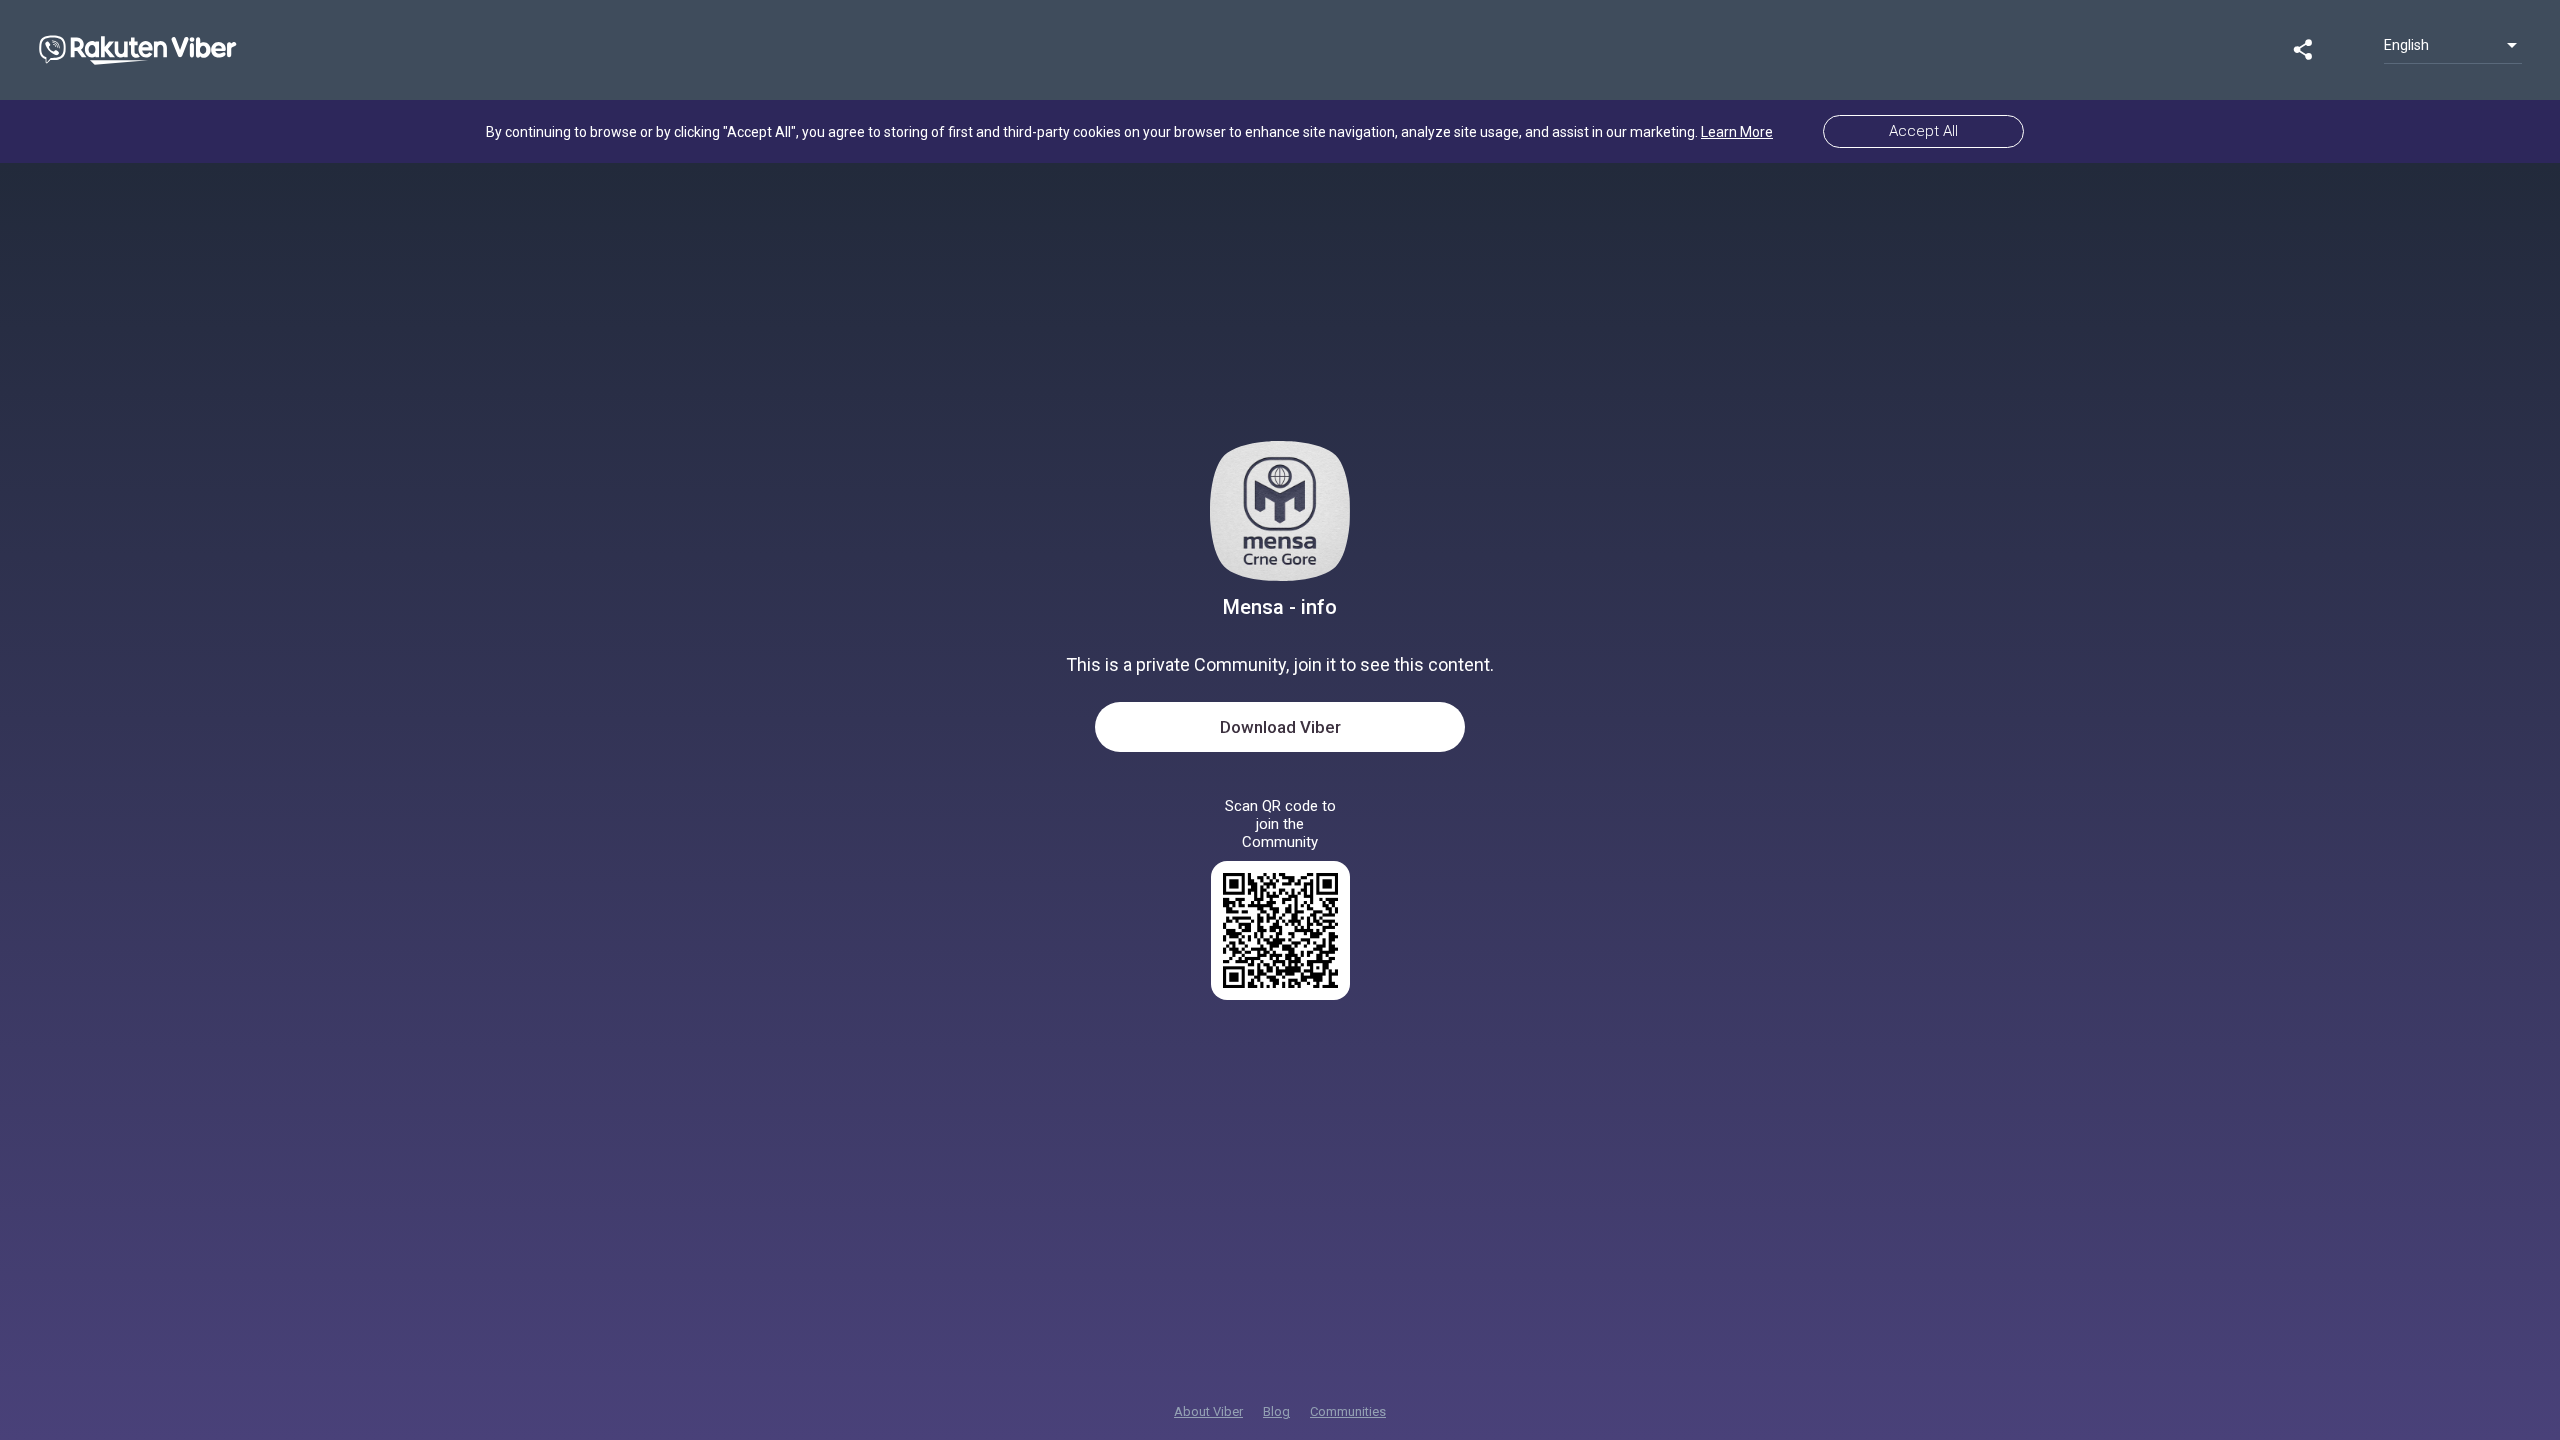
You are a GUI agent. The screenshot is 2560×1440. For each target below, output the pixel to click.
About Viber (1208, 1411)
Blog (1276, 1411)
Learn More (1737, 132)
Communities (1348, 1411)
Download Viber (1280, 727)
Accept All (1923, 131)
